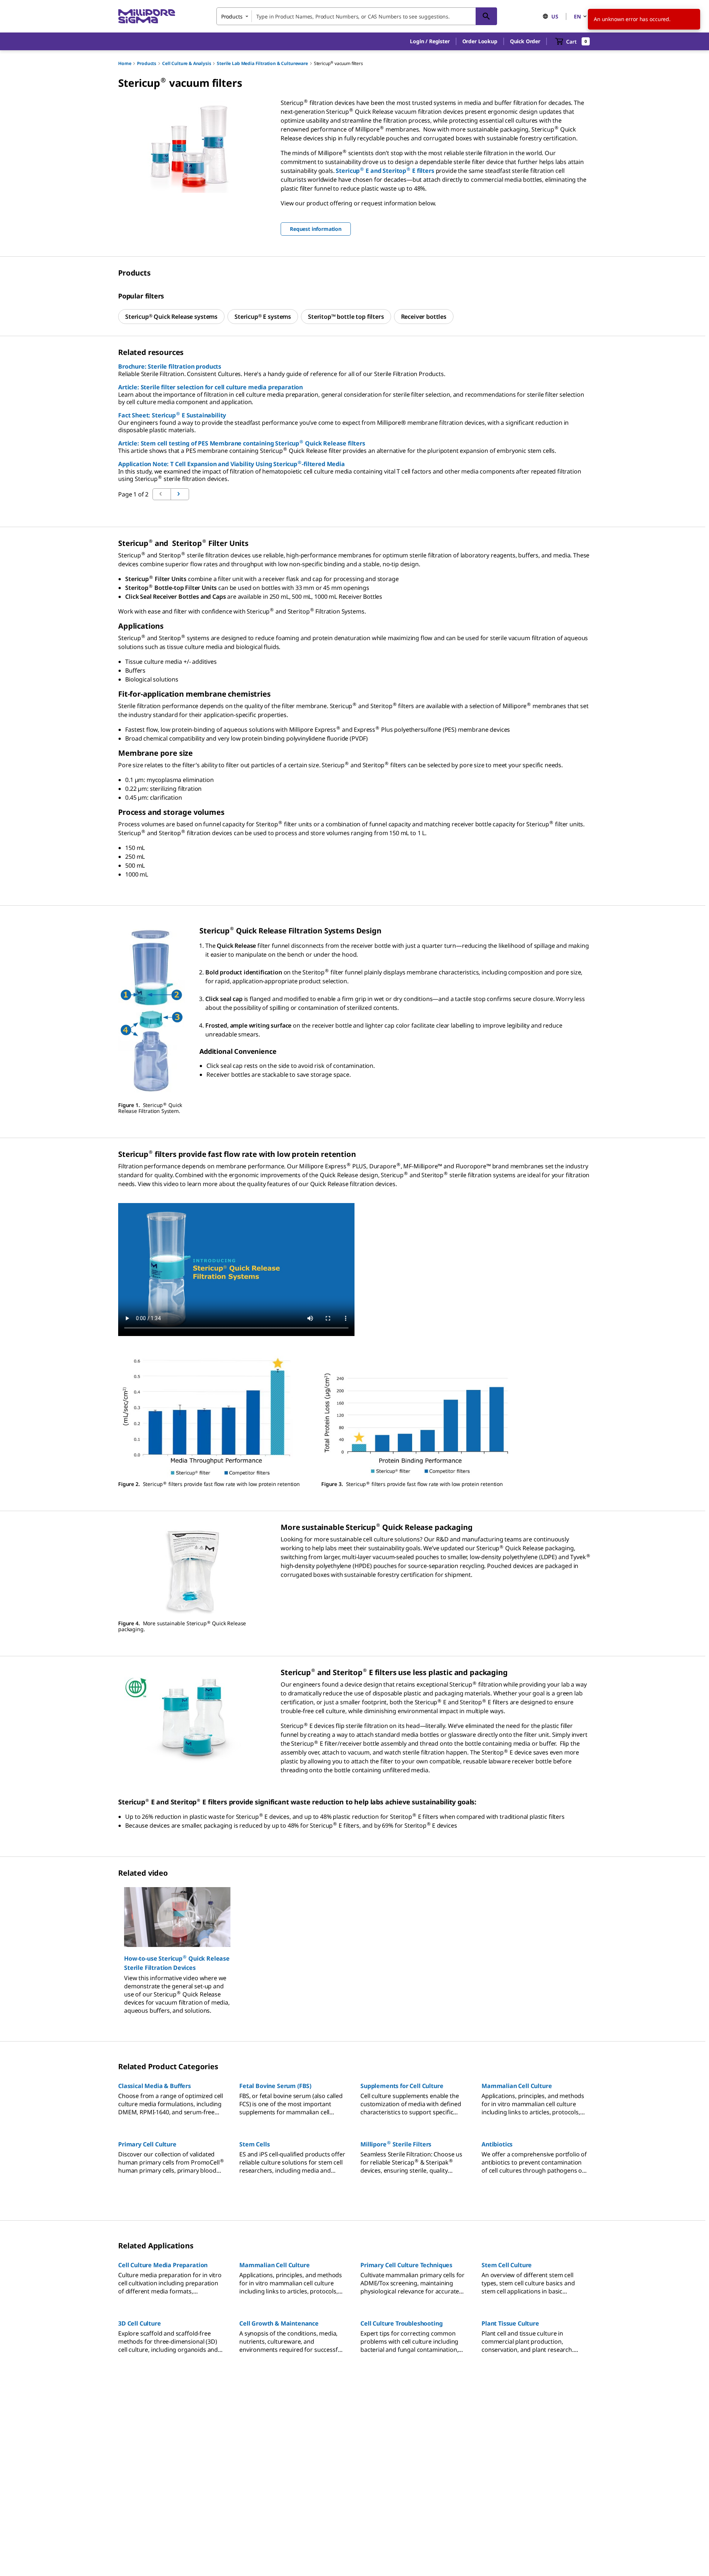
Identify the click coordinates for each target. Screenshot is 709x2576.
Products (147, 63)
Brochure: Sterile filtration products (170, 366)
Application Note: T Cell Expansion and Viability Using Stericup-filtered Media (232, 464)
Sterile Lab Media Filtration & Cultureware (262, 63)
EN (577, 16)
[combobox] (357, 16)
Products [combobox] (232, 16)
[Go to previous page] (180, 494)
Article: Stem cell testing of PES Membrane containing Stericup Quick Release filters (242, 443)
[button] (430, 41)
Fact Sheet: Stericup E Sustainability (172, 415)
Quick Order (525, 41)
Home (125, 63)
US (555, 16)
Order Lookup (480, 41)
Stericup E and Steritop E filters (385, 171)
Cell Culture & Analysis (186, 63)
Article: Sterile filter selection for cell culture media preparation (210, 387)
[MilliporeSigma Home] (147, 16)
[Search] (486, 16)
